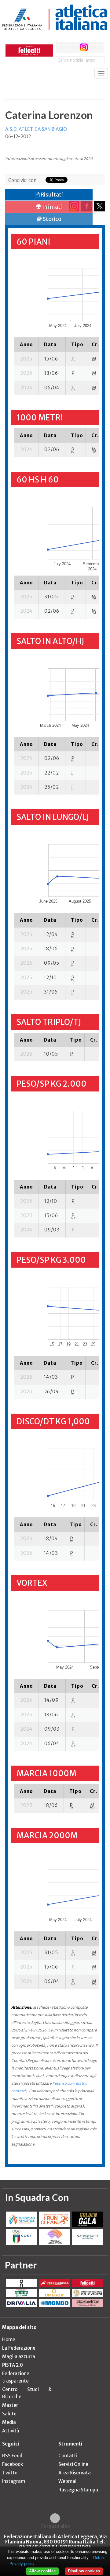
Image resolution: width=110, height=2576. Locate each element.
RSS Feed (12, 2456)
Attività (11, 2431)
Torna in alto (55, 2526)
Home (9, 2339)
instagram (84, 47)
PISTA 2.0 (13, 2365)
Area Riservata (75, 2473)
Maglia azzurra (19, 2357)
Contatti (68, 2456)
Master (10, 2405)
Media (9, 2422)
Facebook (13, 2464)
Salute (9, 2414)
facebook (61, 47)
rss (95, 47)
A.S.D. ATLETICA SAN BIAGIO (36, 129)
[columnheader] (26, 344)
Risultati (51, 195)
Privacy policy (22, 2564)
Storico (52, 219)
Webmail (68, 2481)
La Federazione (19, 2348)
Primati (52, 207)
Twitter (11, 2473)
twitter (73, 47)
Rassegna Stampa (78, 2490)
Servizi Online (73, 2464)
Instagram (14, 2481)
